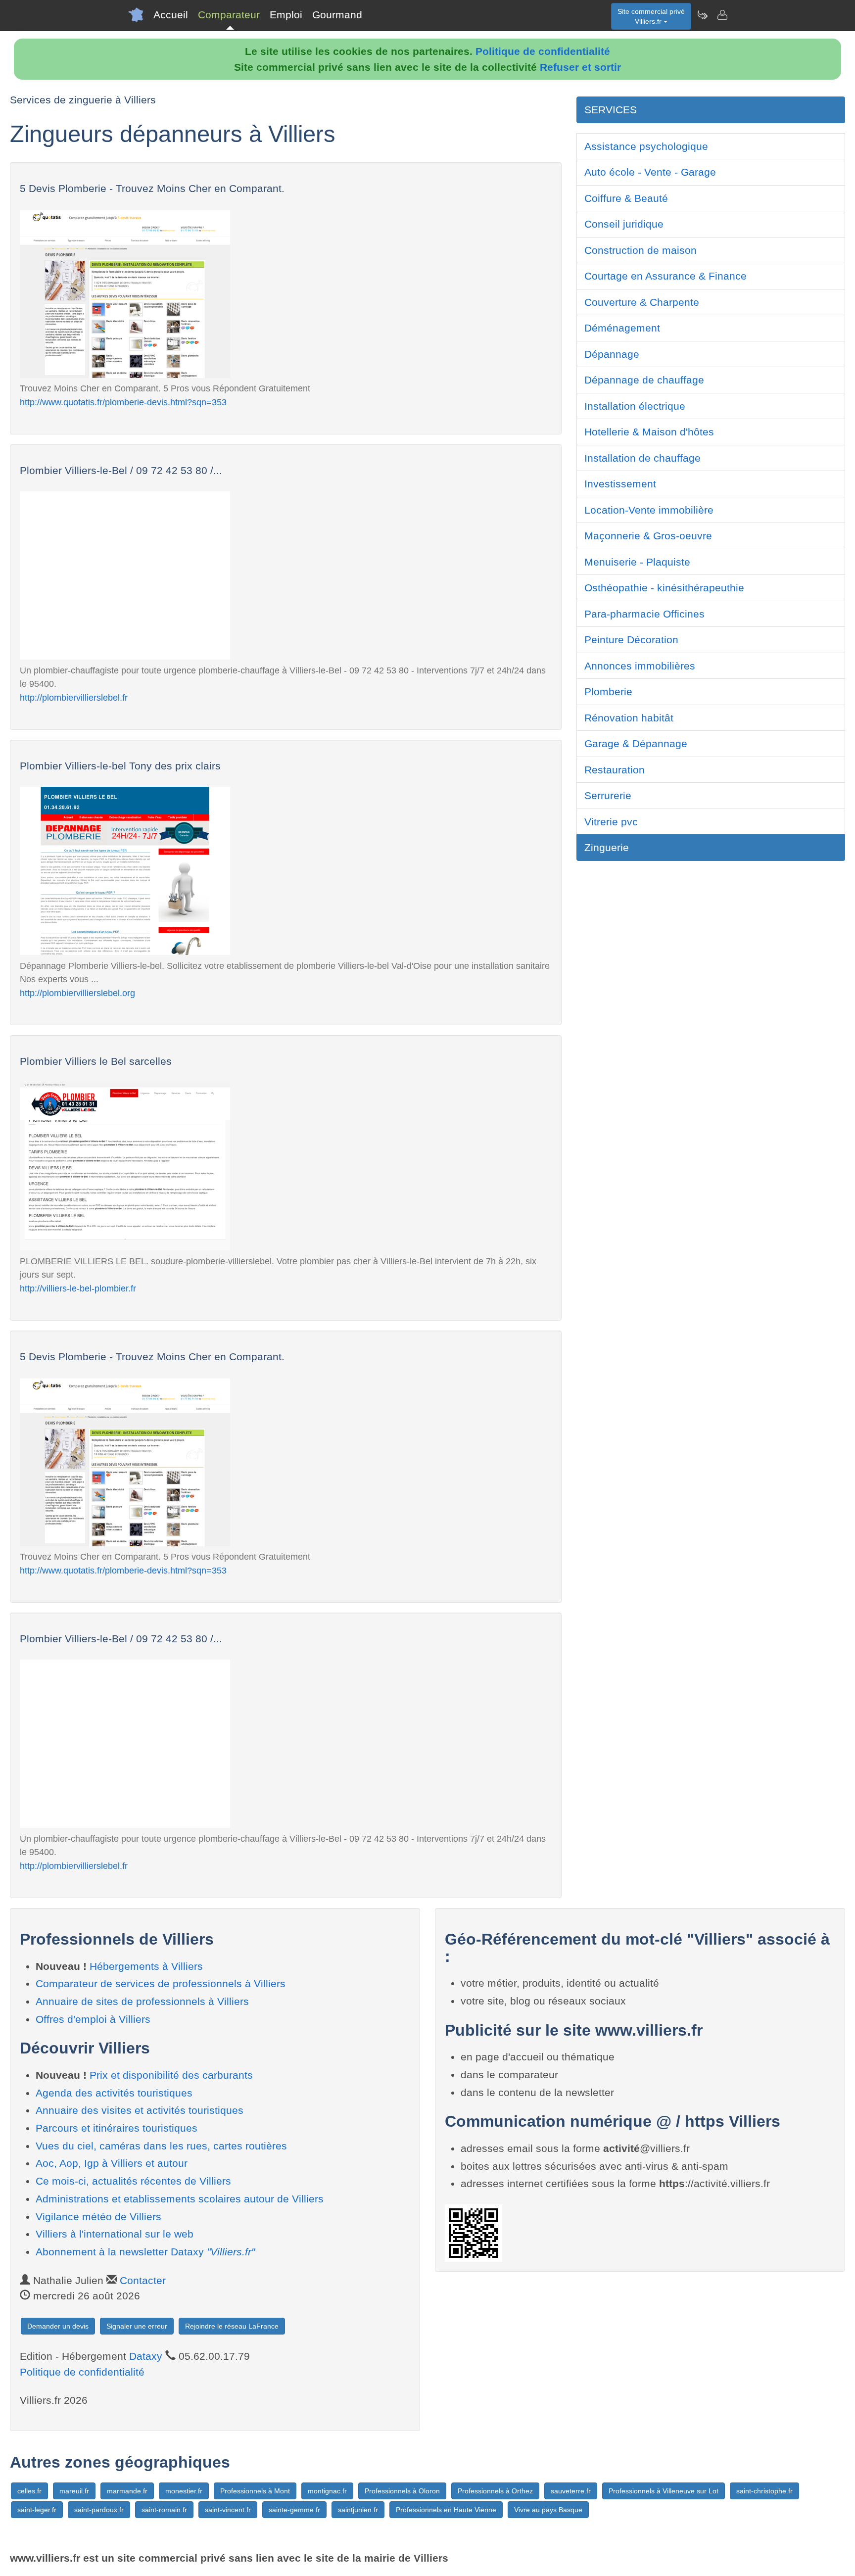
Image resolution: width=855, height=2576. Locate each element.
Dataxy (146, 2356)
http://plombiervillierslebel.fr (74, 697)
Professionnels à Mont (255, 2491)
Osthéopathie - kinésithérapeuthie (664, 588)
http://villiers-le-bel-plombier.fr (78, 1288)
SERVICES (611, 110)
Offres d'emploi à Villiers (93, 2019)
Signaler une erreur (137, 2326)
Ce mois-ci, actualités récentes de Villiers (133, 2181)
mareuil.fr (74, 2491)
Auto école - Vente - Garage (650, 172)
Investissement (620, 484)
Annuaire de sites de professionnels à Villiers (142, 2001)
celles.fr (29, 2491)
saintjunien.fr (358, 2510)
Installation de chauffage (642, 458)
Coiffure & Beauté (626, 198)
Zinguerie (607, 847)
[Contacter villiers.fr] (722, 15)
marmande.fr (127, 2491)
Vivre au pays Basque (548, 2510)
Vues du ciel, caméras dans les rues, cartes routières (161, 2146)
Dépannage (612, 354)
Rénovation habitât (629, 718)
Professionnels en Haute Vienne (446, 2510)
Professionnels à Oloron (402, 2491)
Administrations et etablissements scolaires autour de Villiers (180, 2199)
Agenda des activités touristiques (114, 2093)
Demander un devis (58, 2326)
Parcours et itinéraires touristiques (117, 2128)
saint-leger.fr (37, 2510)
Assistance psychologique (646, 146)
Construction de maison (641, 250)
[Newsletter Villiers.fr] (702, 15)
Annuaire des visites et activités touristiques (140, 2110)
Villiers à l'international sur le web (115, 2234)
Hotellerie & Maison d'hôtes (649, 432)
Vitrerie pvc (611, 822)
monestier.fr (184, 2491)
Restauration (615, 770)
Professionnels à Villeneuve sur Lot (664, 2491)
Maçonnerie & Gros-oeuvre (648, 536)
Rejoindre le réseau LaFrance (232, 2326)
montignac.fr (327, 2491)
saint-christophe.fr (764, 2491)
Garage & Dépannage (636, 743)
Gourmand (337, 15)
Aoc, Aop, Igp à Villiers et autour (112, 2163)
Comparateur (229, 15)
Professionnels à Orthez (495, 2491)
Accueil (171, 15)
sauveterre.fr (571, 2491)
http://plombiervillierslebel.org (77, 993)
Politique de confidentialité (543, 51)
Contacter (143, 2280)
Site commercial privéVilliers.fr (651, 16)
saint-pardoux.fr (99, 2510)
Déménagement (622, 328)
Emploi (286, 15)
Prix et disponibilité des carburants (171, 2075)
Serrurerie (608, 795)
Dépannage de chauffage (644, 380)
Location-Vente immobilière (649, 510)
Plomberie (608, 692)
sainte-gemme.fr (294, 2510)
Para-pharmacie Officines (644, 614)
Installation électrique (635, 406)
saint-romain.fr (164, 2510)
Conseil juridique (624, 224)
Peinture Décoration (631, 640)
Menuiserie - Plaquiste (637, 562)
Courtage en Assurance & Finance (665, 276)
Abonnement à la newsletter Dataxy (145, 2252)
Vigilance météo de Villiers (98, 2217)
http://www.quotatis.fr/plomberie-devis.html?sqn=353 (123, 402)
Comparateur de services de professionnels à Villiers (161, 1983)
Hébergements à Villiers (146, 1966)
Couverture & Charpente (642, 302)
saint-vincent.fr (228, 2510)
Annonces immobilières (640, 666)
